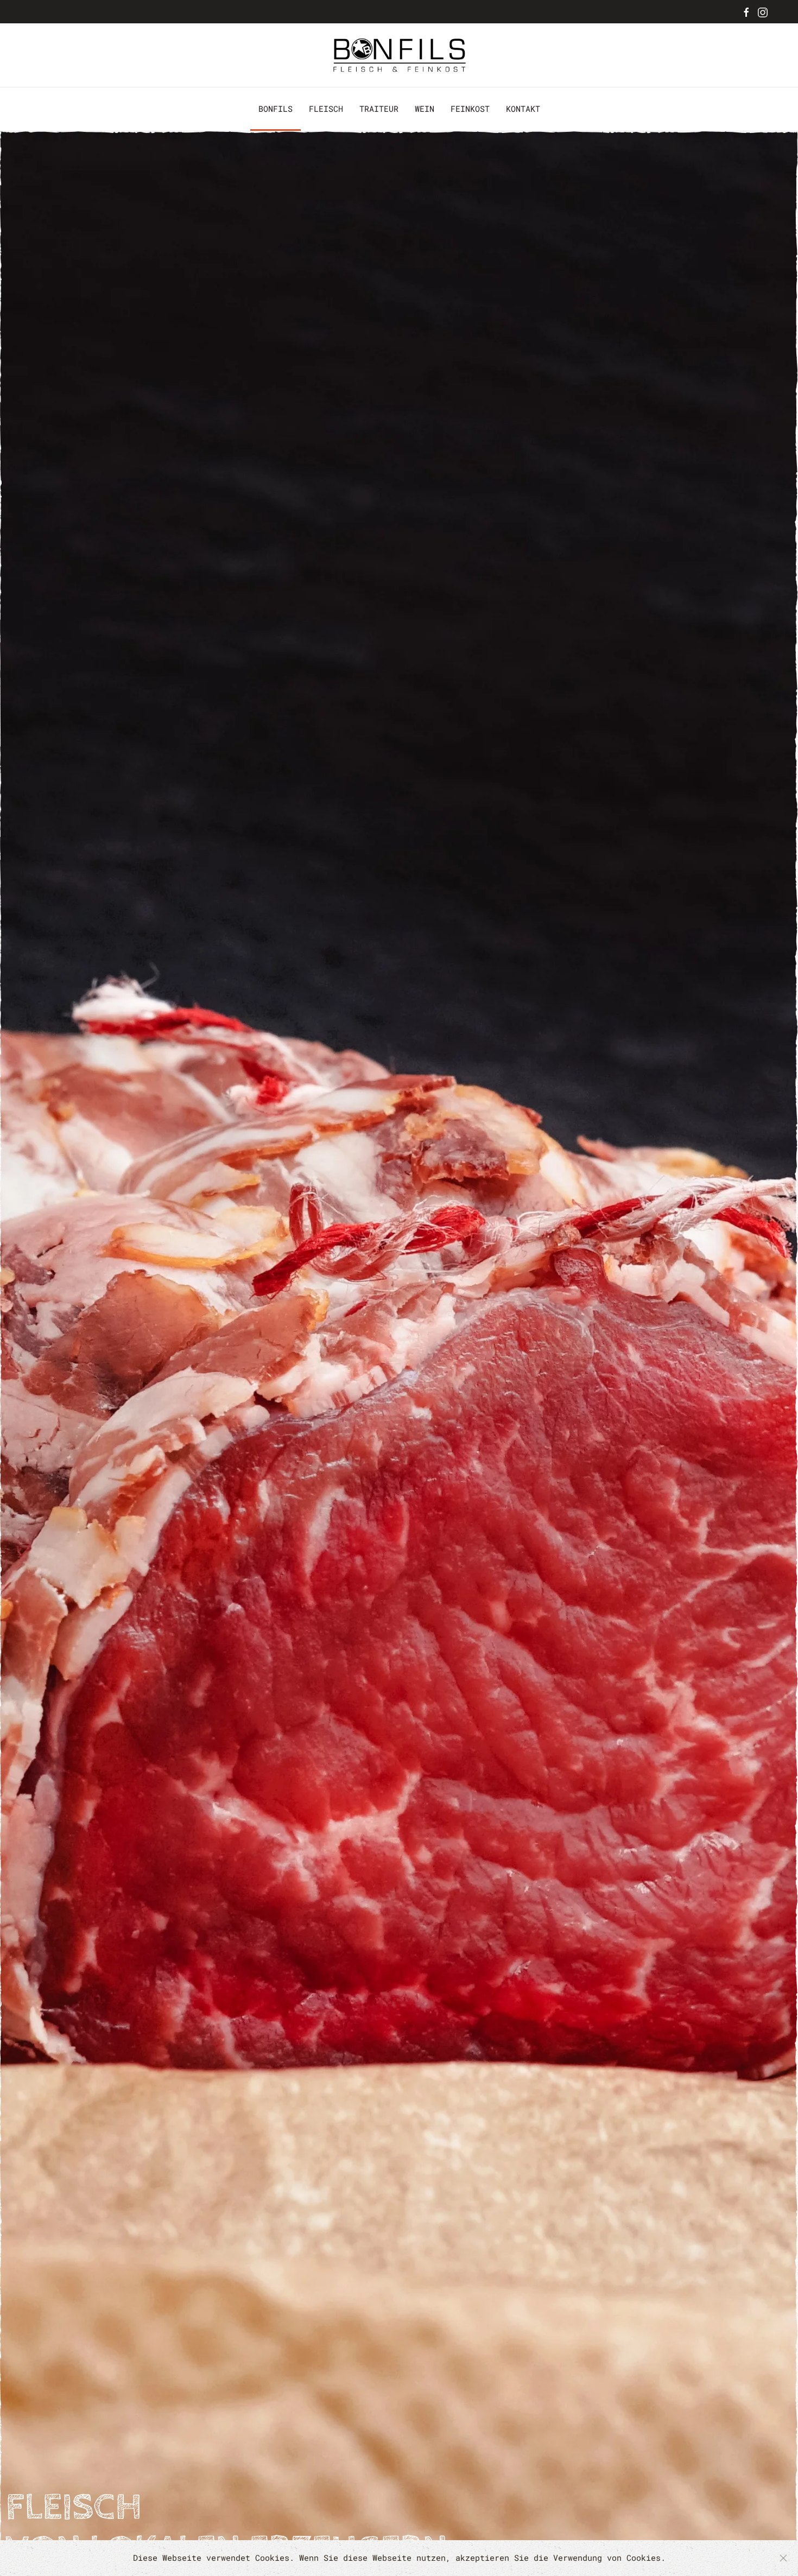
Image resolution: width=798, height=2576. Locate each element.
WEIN (425, 109)
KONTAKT (523, 109)
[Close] (783, 2558)
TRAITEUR (379, 109)
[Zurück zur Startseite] (399, 55)
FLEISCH (326, 109)
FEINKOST (470, 109)
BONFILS (275, 109)
